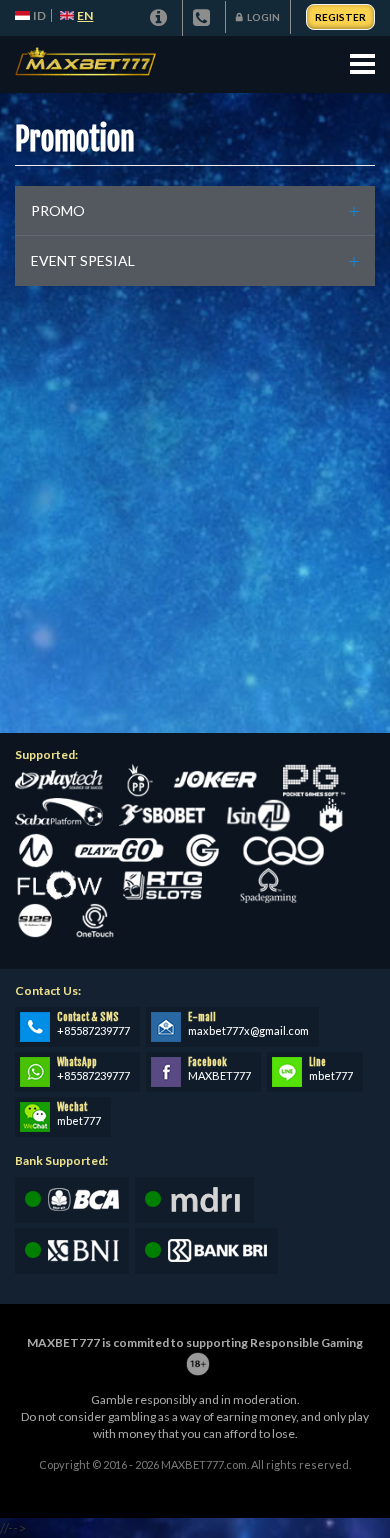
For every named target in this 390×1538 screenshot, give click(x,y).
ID (39, 15)
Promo (58, 210)
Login (263, 17)
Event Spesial (83, 260)
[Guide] (161, 18)
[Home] (86, 64)
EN (85, 15)
